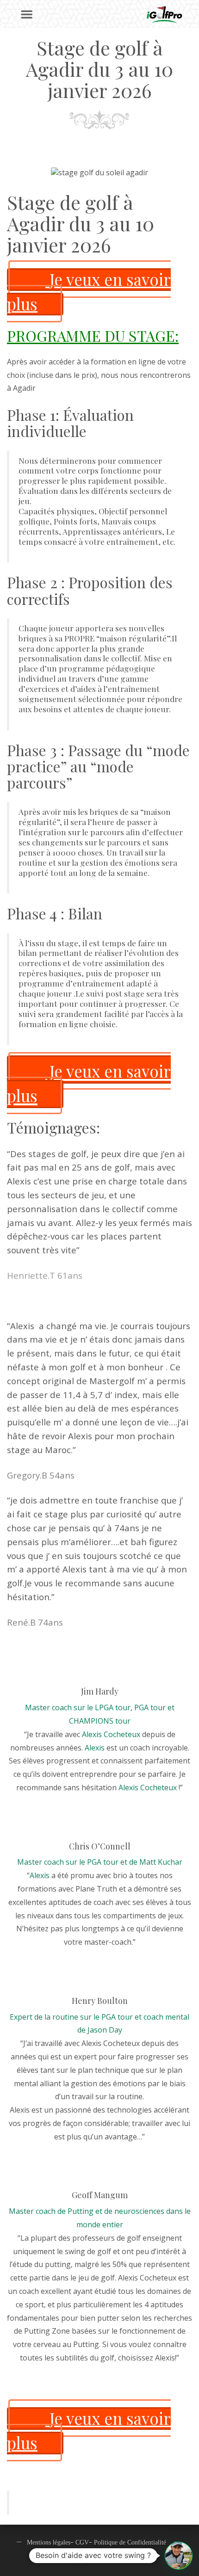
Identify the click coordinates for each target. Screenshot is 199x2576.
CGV (82, 2542)
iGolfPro (124, 2559)
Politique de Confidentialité (130, 2542)
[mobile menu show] (27, 15)
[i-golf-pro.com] (164, 15)
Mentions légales (49, 2542)
